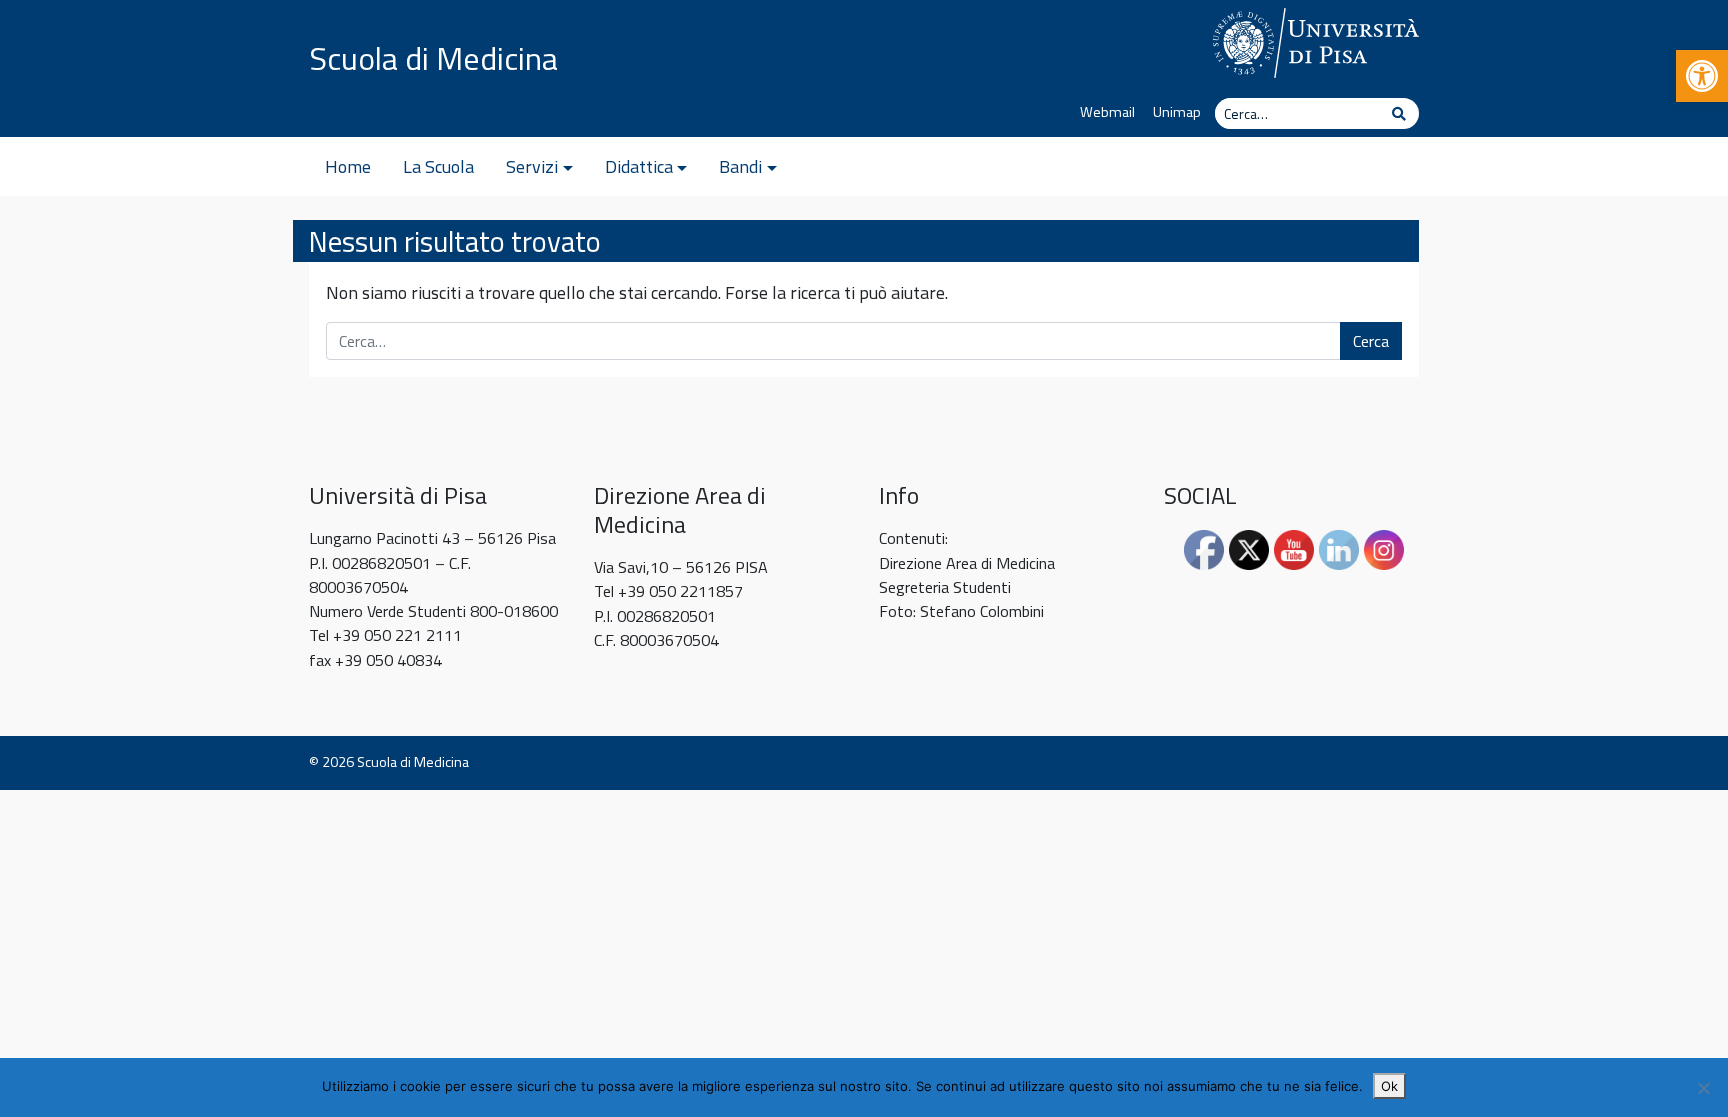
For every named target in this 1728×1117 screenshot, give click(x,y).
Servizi (532, 166)
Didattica (639, 166)
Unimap (1177, 112)
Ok (1389, 1086)
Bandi (740, 166)
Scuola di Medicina (433, 58)
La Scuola (438, 166)
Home (348, 166)
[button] (1702, 76)
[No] (1703, 1088)
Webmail (1107, 112)
